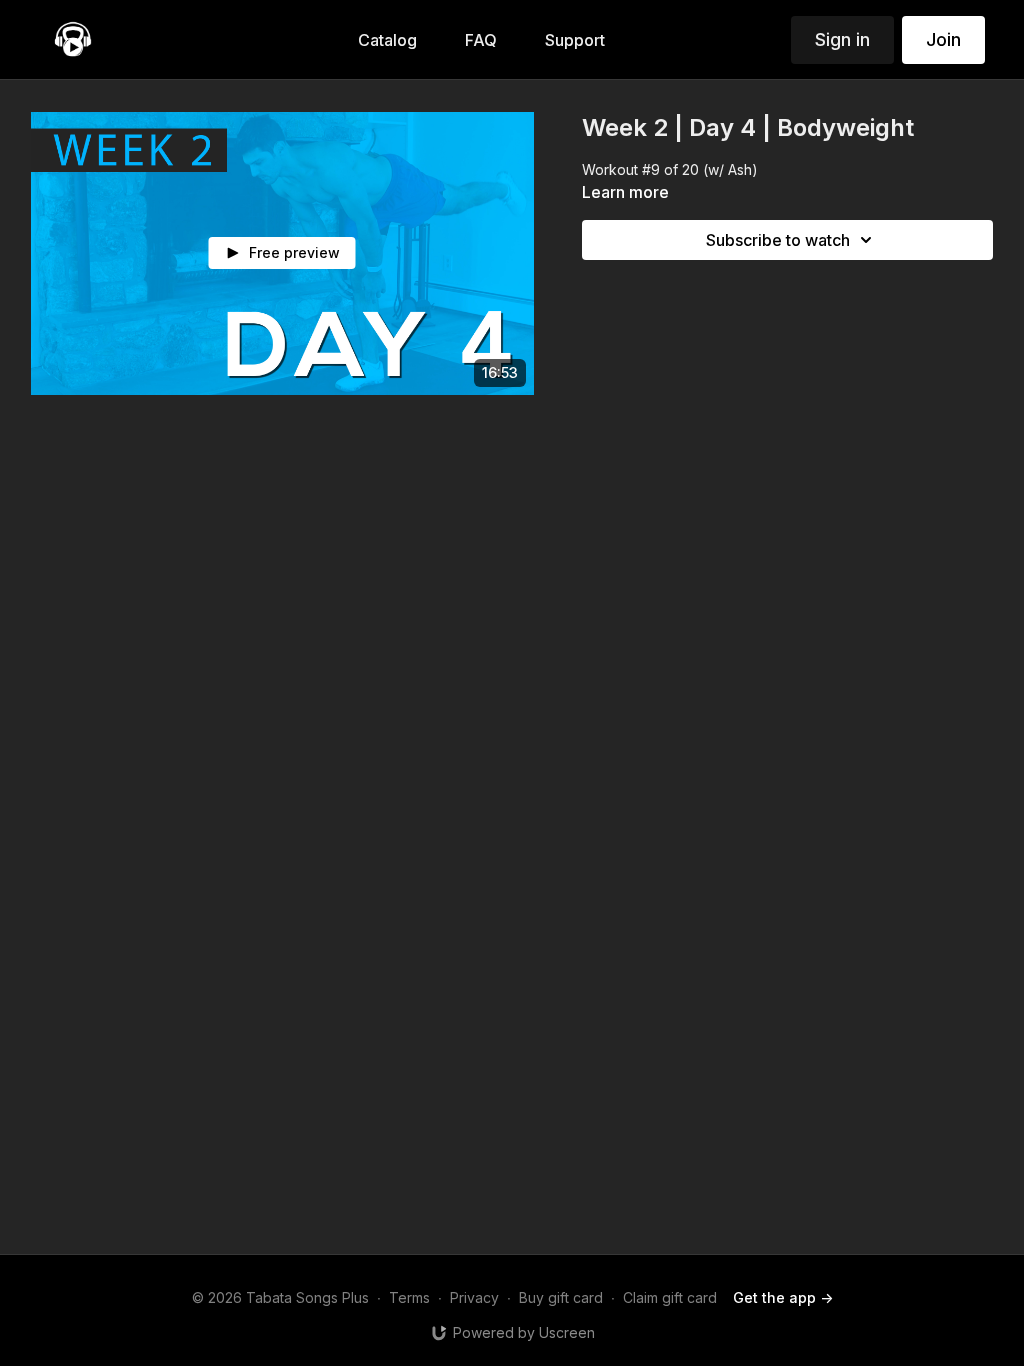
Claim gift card (670, 1297)
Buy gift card (561, 1297)
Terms (409, 1297)
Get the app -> (783, 1297)
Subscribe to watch (778, 240)
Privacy (474, 1297)
